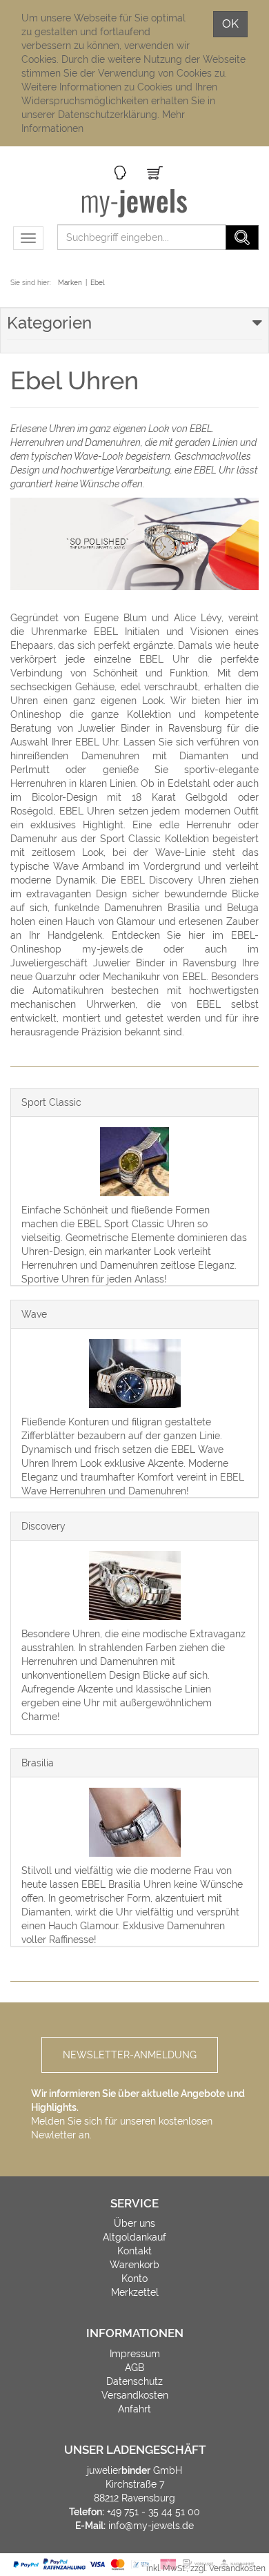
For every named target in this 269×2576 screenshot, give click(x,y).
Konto (134, 2279)
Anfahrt (134, 2409)
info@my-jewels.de (151, 2526)
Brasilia (38, 1763)
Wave (34, 1314)
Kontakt (134, 2251)
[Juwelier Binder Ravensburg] (135, 203)
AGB (134, 2368)
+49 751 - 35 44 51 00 (153, 2512)
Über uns (134, 2223)
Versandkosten (135, 2395)
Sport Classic (51, 1102)
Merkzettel (135, 2292)
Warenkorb (134, 2265)
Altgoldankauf (134, 2237)
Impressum (135, 2354)
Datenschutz (134, 2381)
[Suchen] (242, 237)
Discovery (43, 1526)
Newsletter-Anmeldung (130, 2055)
